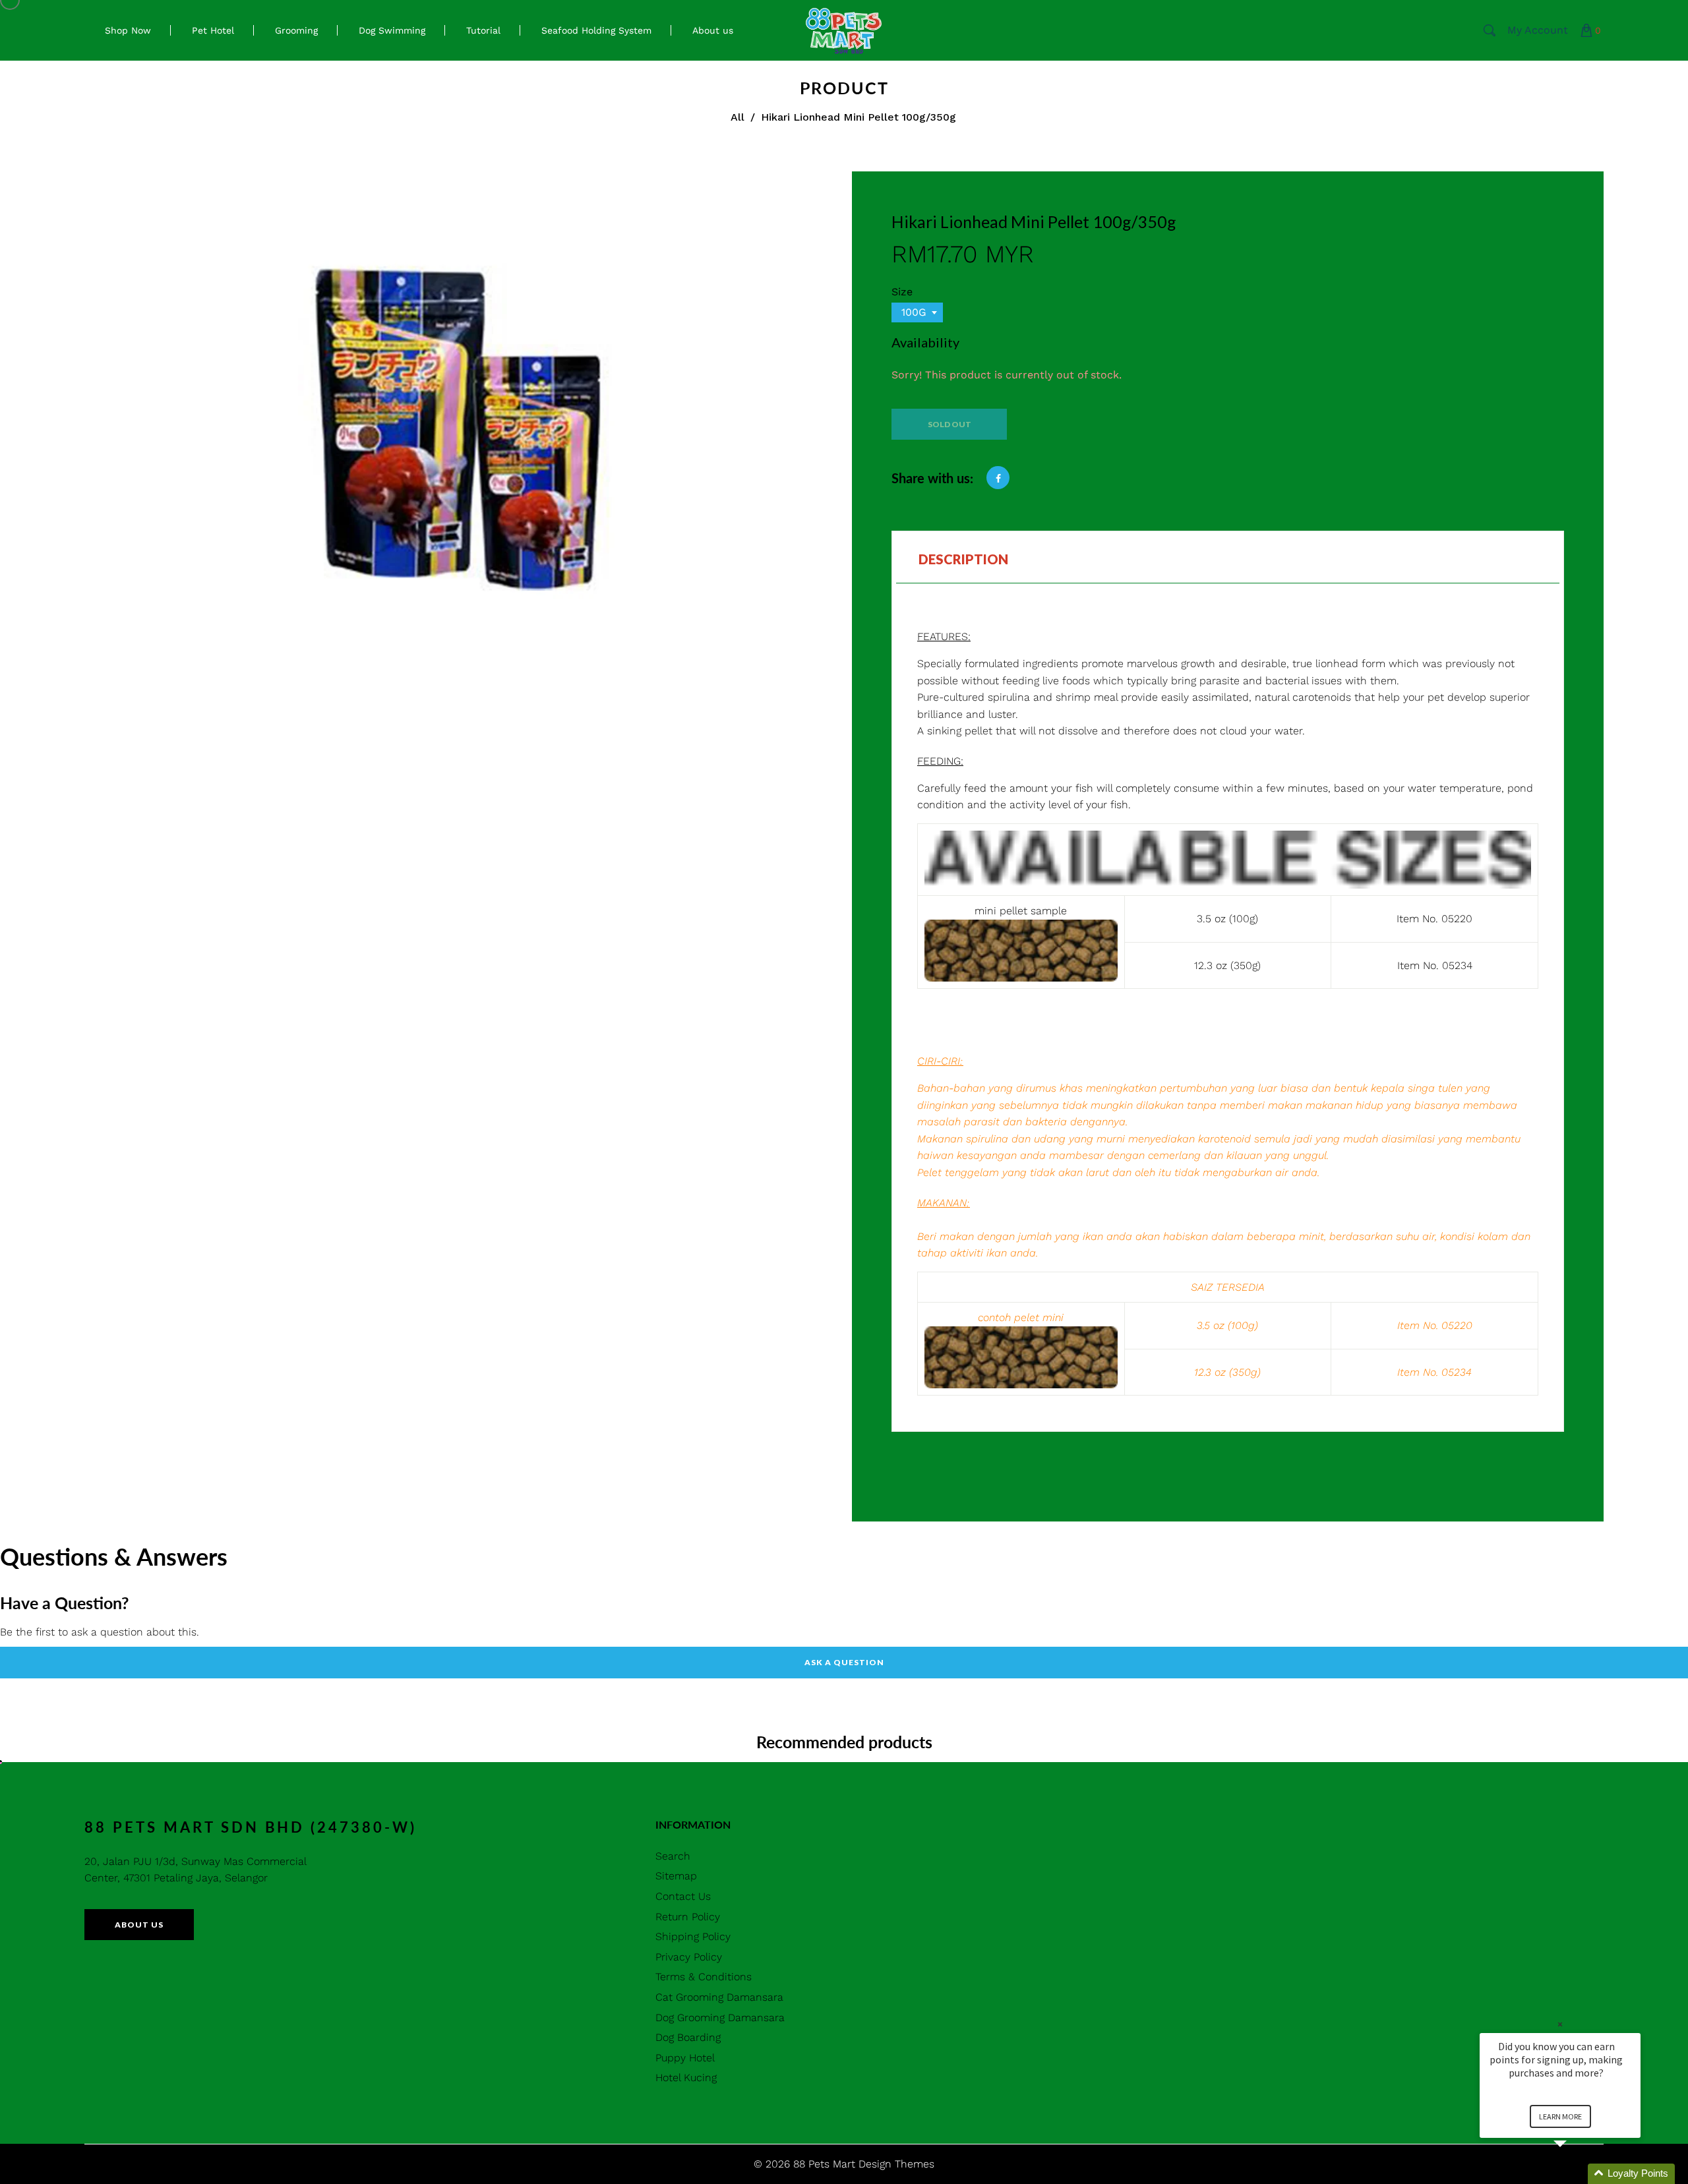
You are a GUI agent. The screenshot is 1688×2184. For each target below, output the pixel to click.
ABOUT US (139, 1925)
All (738, 117)
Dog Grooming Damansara (720, 2018)
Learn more (1560, 2116)
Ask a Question (844, 1662)
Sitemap (676, 1876)
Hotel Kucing (686, 2078)
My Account (1538, 30)
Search (673, 1856)
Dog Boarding (688, 2037)
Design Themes (896, 2164)
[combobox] (917, 312)
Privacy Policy (689, 1957)
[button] (1576, 2174)
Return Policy (688, 1917)
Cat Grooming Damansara (719, 1997)
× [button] (1560, 2024)
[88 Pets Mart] (844, 29)
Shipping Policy (693, 1936)
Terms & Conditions (704, 1977)
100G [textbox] (914, 312)
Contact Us (683, 1896)
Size (902, 292)
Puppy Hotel (685, 2058)
